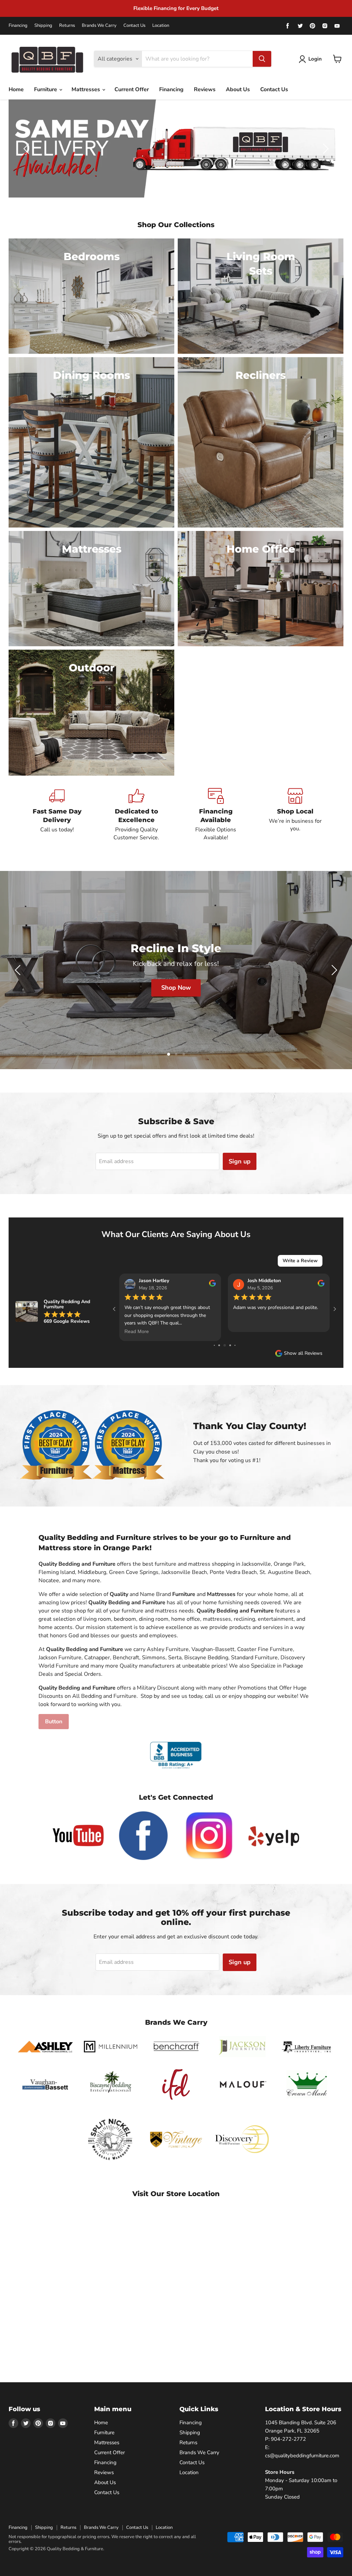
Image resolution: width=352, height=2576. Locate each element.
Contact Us (134, 26)
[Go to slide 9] (230, 1345)
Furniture (46, 89)
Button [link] (54, 1722)
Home (16, 89)
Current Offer (132, 89)
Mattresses (86, 89)
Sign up (240, 1161)
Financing (18, 26)
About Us (238, 89)
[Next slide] (324, 149)
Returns (67, 26)
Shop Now (177, 988)
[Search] (262, 59)
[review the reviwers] (212, 1285)
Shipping (43, 26)
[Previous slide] (27, 149)
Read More (137, 1331)
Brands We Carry (99, 26)
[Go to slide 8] (225, 1345)
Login (315, 59)
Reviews (205, 89)
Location (161, 26)
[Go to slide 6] (214, 1345)
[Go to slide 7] (219, 1345)
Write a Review (300, 1260)
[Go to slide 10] (235, 1345)
